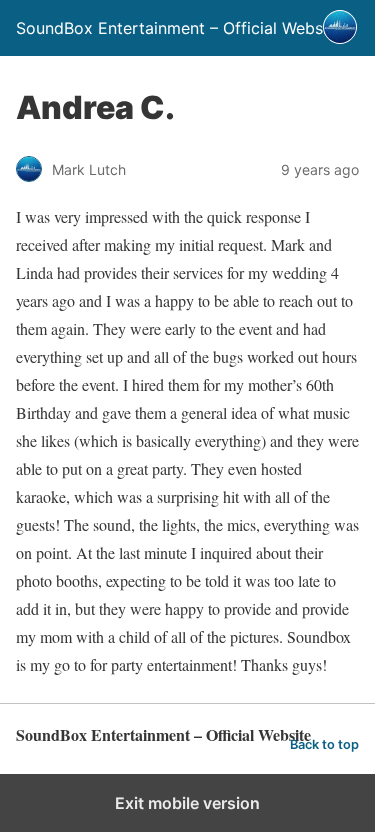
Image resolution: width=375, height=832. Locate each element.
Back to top (324, 744)
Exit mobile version (187, 803)
